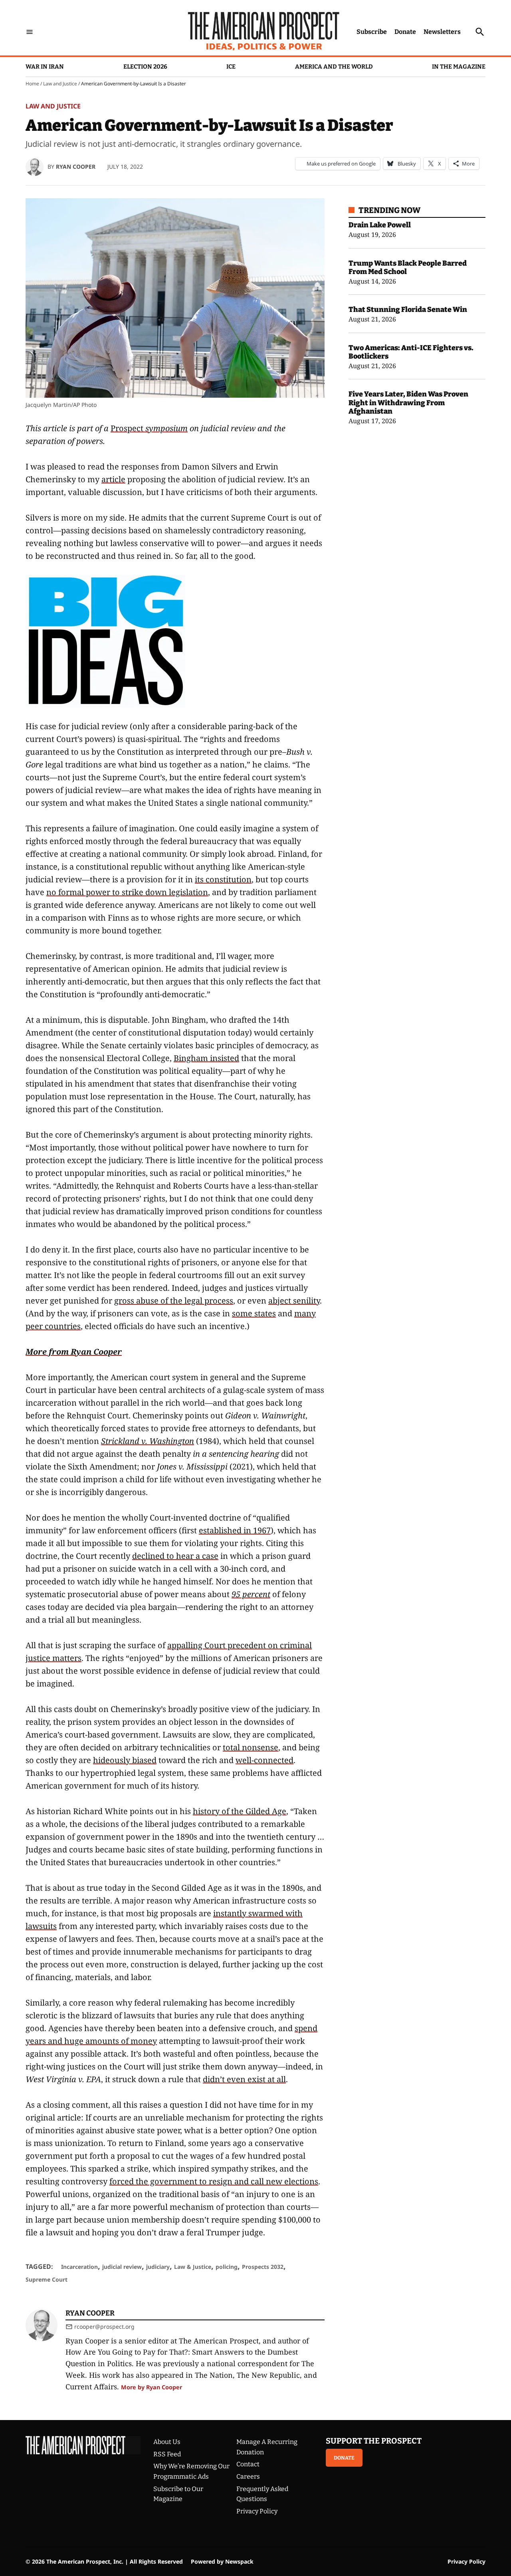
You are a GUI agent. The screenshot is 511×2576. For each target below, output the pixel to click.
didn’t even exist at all (244, 2079)
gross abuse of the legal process (174, 1301)
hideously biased (125, 1760)
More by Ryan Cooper (152, 2387)
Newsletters (442, 32)
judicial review (122, 2267)
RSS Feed (167, 2454)
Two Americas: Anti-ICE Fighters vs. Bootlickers (411, 352)
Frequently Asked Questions (262, 2494)
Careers (248, 2476)
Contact (248, 2464)
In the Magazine (459, 67)
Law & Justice (193, 2267)
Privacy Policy (257, 2511)
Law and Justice (60, 84)
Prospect (127, 428)
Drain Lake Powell (380, 225)
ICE (231, 67)
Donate (405, 32)
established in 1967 (235, 1530)
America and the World (334, 67)
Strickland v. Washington (148, 1441)
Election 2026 (145, 67)
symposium (165, 428)
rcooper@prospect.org (104, 2326)
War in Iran (45, 67)
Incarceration (79, 2267)
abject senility (294, 1301)
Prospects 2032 (263, 2267)
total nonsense (251, 1747)
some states (254, 1313)
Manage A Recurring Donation (267, 2447)
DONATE (344, 2458)
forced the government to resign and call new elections (214, 2181)
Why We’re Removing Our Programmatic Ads (191, 2471)
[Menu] (30, 32)
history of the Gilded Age (240, 1811)
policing (227, 2267)
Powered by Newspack (222, 2561)
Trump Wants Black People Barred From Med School (408, 268)
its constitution (223, 879)
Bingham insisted (206, 1058)
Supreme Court (47, 2279)
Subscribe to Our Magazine (178, 2494)
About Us (167, 2442)
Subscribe (372, 32)
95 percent (251, 1594)
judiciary (158, 2267)
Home (32, 84)
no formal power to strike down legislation (127, 892)
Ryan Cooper (76, 167)
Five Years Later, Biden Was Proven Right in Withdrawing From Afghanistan (408, 403)
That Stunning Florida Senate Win (408, 310)
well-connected (264, 1760)
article (113, 479)
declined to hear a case (175, 1556)
